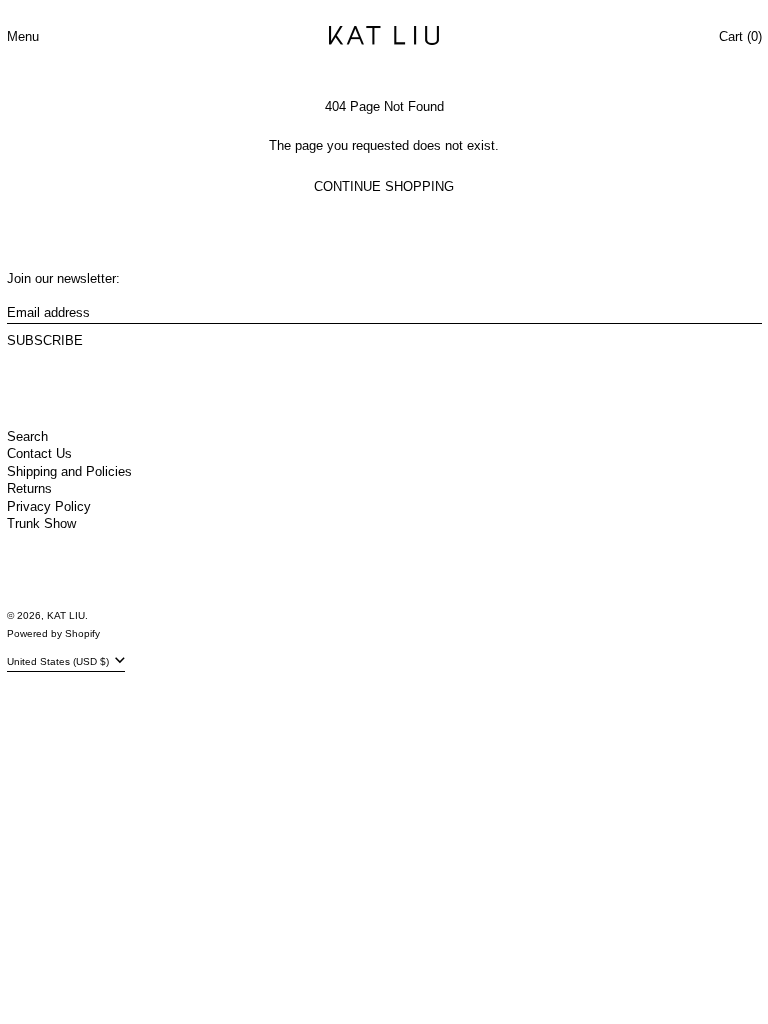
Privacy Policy (49, 506)
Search (27, 436)
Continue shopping (384, 187)
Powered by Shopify (53, 633)
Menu (23, 36)
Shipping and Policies (69, 471)
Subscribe (45, 340)
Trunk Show (41, 523)
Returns (29, 488)
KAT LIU (66, 615)
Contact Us (39, 453)
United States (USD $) (59, 661)
